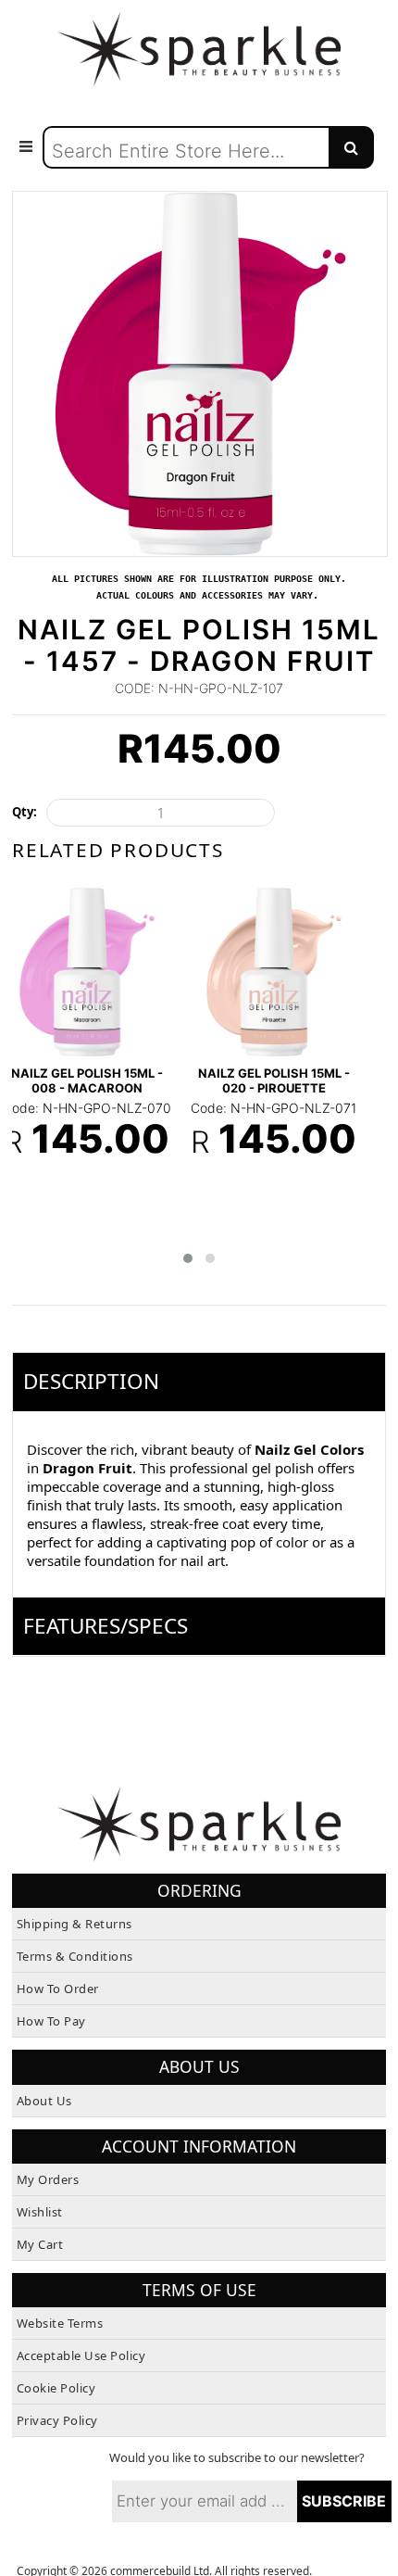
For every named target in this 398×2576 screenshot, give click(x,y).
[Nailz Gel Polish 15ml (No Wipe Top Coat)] (87, 953)
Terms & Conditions (75, 1926)
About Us (44, 2069)
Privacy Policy (57, 2390)
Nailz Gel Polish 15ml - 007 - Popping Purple (264, 1057)
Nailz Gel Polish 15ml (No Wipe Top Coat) (87, 1057)
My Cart (40, 2214)
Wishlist (40, 2181)
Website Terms (60, 2292)
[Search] (351, 147)
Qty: (25, 812)
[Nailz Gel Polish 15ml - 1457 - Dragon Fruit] (200, 200)
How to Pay (51, 1990)
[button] (188, 1228)
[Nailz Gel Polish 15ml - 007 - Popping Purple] (264, 953)
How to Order (58, 1958)
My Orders (48, 2149)
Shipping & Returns (75, 1893)
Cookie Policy (56, 2357)
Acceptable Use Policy (81, 2325)
